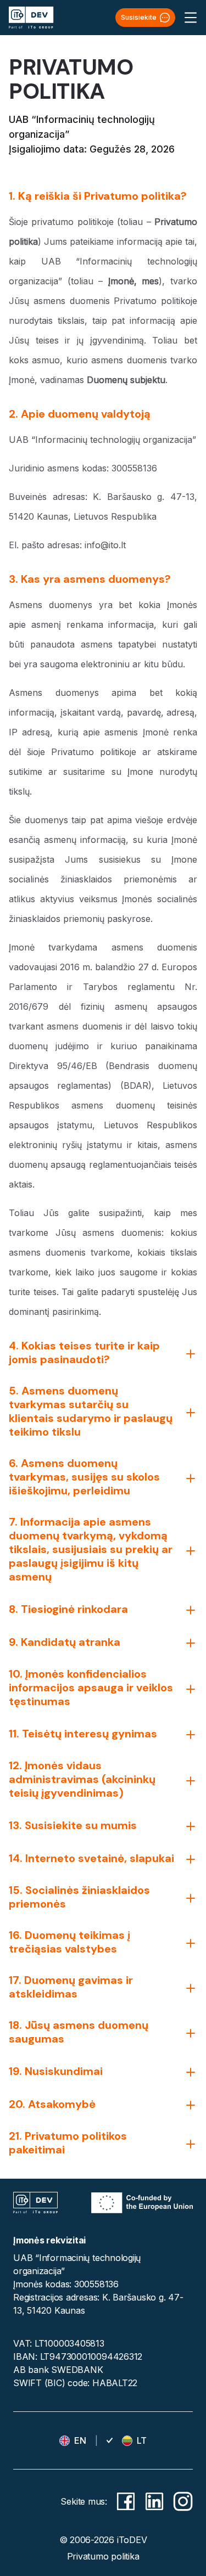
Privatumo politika (103, 2556)
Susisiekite (139, 17)
